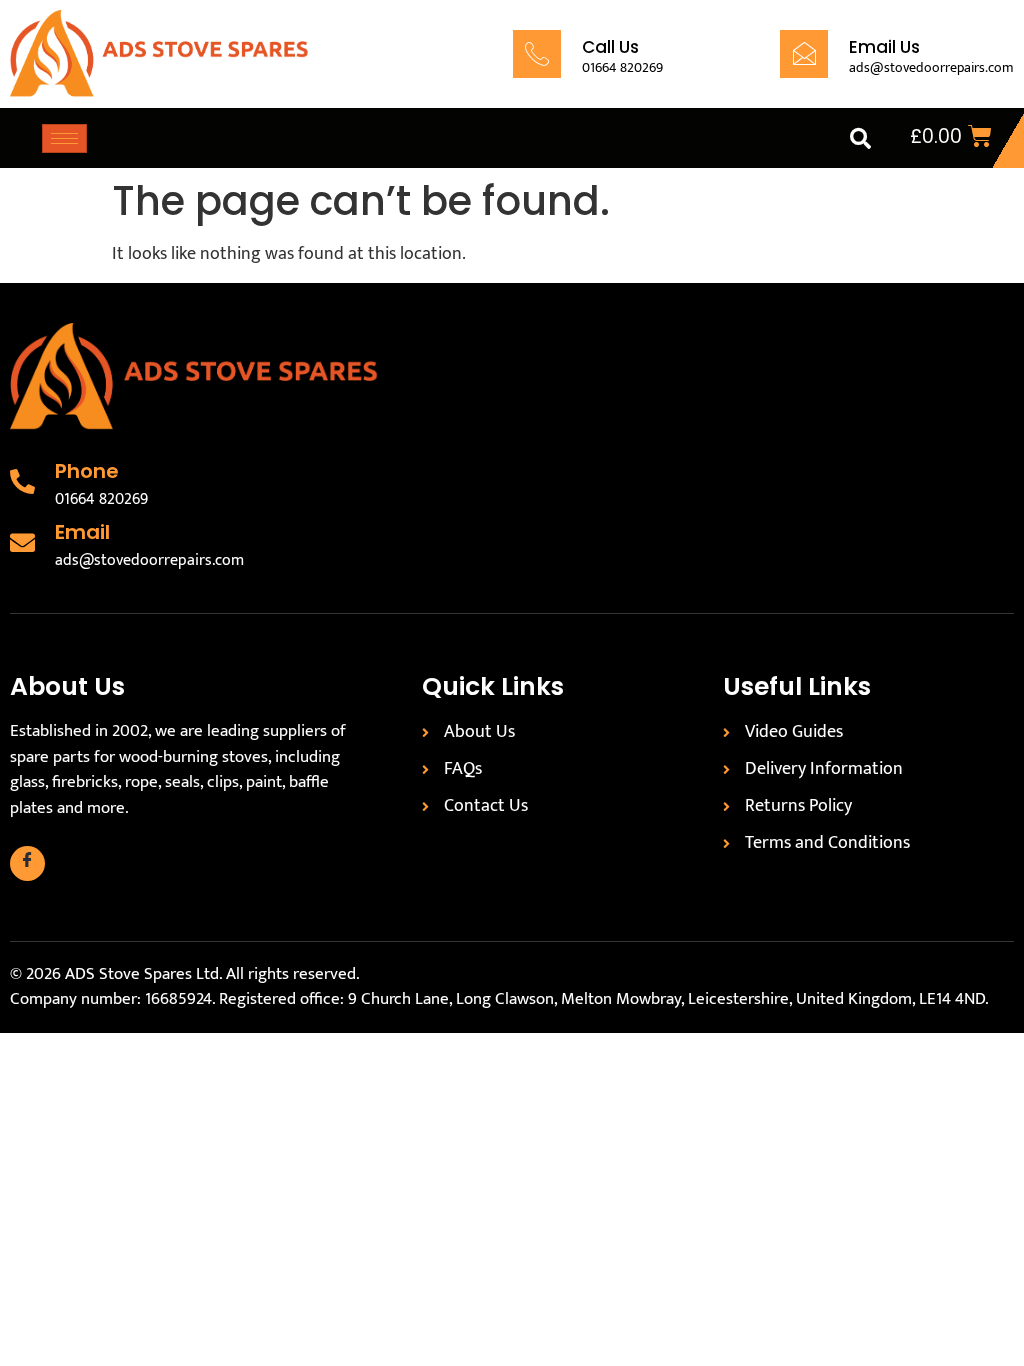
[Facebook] (27, 863)
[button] (860, 138)
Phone (87, 471)
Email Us (884, 47)
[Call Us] (537, 54)
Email (82, 532)
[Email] (22, 542)
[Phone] (22, 481)
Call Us (610, 47)
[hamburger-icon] (64, 138)
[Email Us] (804, 54)
